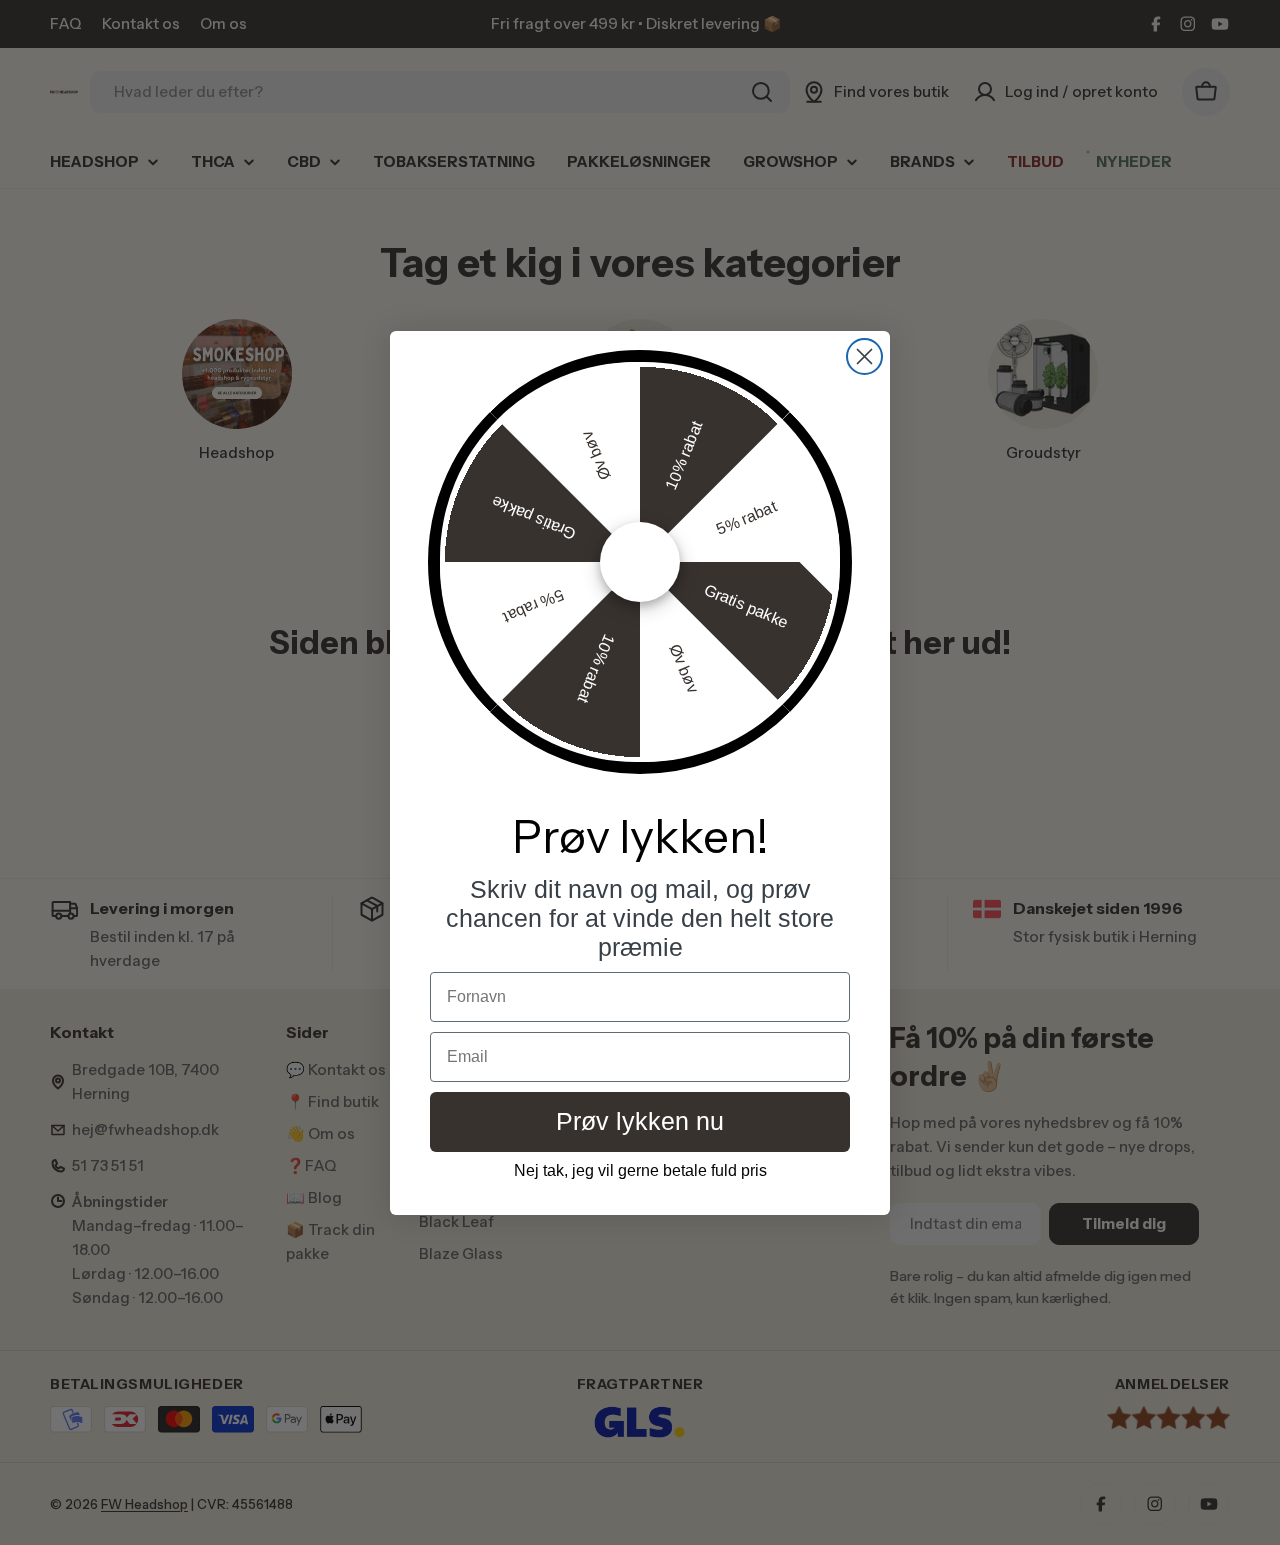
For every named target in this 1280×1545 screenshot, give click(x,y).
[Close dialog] (864, 356)
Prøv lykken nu (640, 1121)
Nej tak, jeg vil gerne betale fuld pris (640, 1170)
